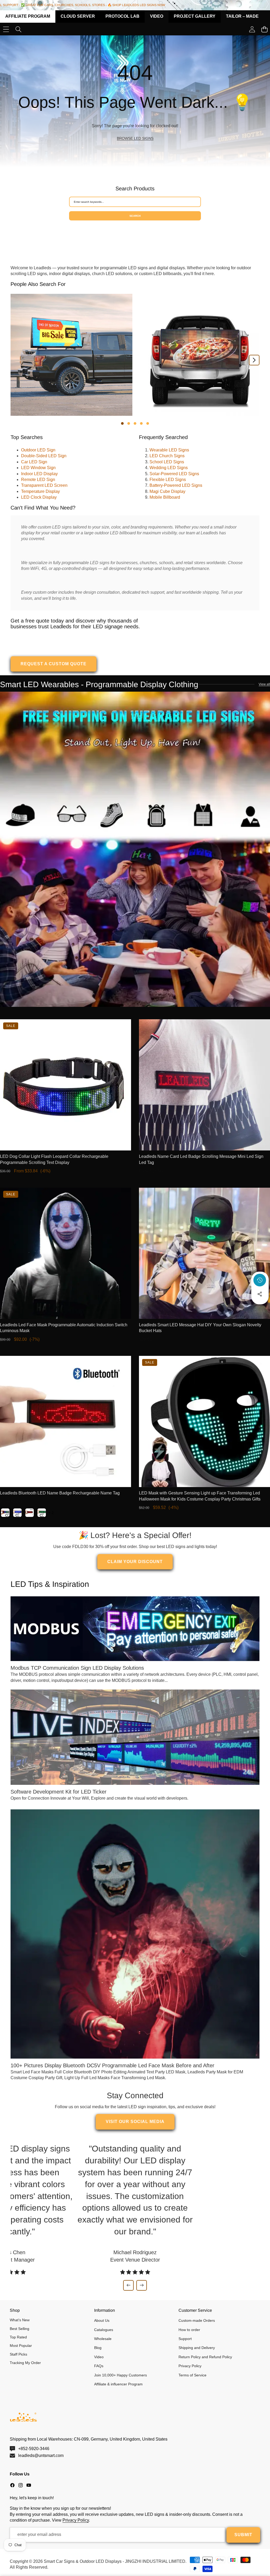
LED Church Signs (167, 456)
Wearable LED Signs (169, 450)
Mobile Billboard (165, 497)
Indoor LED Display (39, 474)
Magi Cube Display (167, 491)
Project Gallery (195, 16)
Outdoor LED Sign (38, 450)
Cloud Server (78, 16)
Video (157, 16)
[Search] (18, 29)
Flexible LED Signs (168, 480)
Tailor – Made (242, 16)
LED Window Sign (38, 468)
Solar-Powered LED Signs (174, 474)
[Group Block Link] (135, 101)
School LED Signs (167, 462)
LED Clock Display (39, 497)
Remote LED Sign (38, 480)
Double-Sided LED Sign (44, 456)
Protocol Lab (122, 16)
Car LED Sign (34, 462)
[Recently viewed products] (260, 1280)
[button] (260, 1308)
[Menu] (6, 29)
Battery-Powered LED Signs (176, 485)
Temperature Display (40, 491)
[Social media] (260, 1294)
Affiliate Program (28, 16)
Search (135, 216)
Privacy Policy (76, 2520)
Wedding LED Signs (169, 468)
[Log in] (252, 29)
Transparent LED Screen (44, 485)
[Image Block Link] (135, 849)
